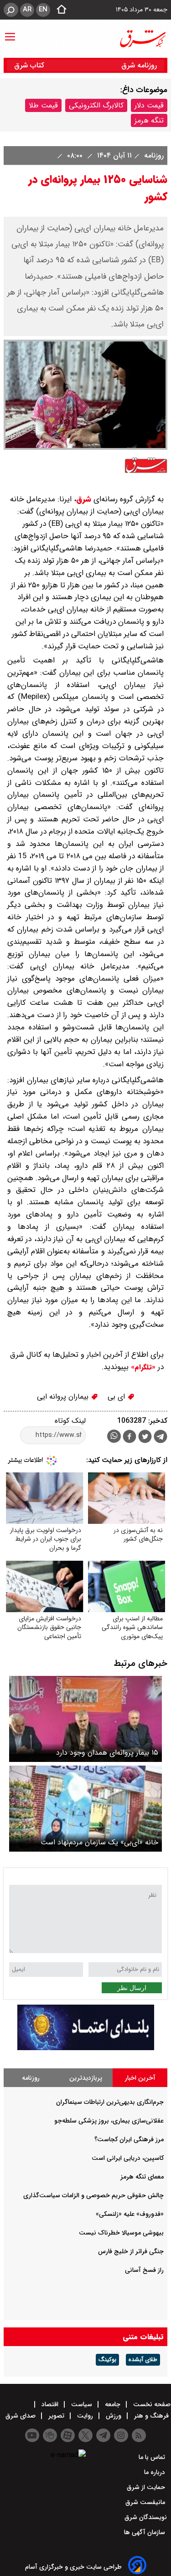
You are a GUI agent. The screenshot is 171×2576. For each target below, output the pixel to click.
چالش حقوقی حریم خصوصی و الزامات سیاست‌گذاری (93, 2195)
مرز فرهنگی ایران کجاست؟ (129, 2139)
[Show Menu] (10, 32)
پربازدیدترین (86, 2078)
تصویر (56, 2416)
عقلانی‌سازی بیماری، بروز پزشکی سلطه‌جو (109, 2121)
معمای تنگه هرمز (142, 2177)
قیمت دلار (149, 105)
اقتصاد (50, 2404)
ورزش (114, 2416)
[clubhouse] (50, 2435)
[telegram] (161, 1438)
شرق (84, 499)
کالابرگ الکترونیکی (96, 105)
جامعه (113, 2404)
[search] (11, 10)
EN (43, 10)
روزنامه (153, 155)
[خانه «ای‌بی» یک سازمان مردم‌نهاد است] (85, 1809)
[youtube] (32, 2435)
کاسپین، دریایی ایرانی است (128, 2158)
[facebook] (130, 1438)
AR (27, 10)
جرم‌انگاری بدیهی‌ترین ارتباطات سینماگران (110, 2102)
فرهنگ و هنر (151, 2416)
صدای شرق (21, 2416)
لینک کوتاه (70, 1421)
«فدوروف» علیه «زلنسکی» (130, 2214)
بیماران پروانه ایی (64, 1397)
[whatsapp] (114, 1436)
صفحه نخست (151, 2404)
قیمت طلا (43, 105)
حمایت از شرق (147, 2487)
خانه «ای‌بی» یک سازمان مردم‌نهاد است (99, 1842)
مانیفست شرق (146, 2502)
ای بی (117, 1397)
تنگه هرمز (149, 120)
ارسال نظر (132, 1988)
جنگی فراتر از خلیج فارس (131, 2251)
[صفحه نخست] (59, 10)
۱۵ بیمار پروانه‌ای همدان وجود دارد (107, 1753)
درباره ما (155, 2472)
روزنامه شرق (139, 65)
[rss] (139, 2435)
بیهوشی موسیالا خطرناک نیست (121, 2233)
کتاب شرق (30, 65)
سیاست (82, 2404)
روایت (85, 2416)
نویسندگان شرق (146, 2517)
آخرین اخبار (140, 2078)
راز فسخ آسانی (144, 2270)
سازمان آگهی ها (145, 2532)
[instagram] (121, 2435)
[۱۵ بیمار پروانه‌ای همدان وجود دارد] (85, 1719)
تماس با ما (153, 2457)
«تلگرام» (142, 1367)
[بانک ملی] (86, 2048)
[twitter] (145, 1438)
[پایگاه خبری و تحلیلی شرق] (142, 39)
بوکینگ (107, 2360)
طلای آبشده (143, 2360)
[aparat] (68, 2435)
